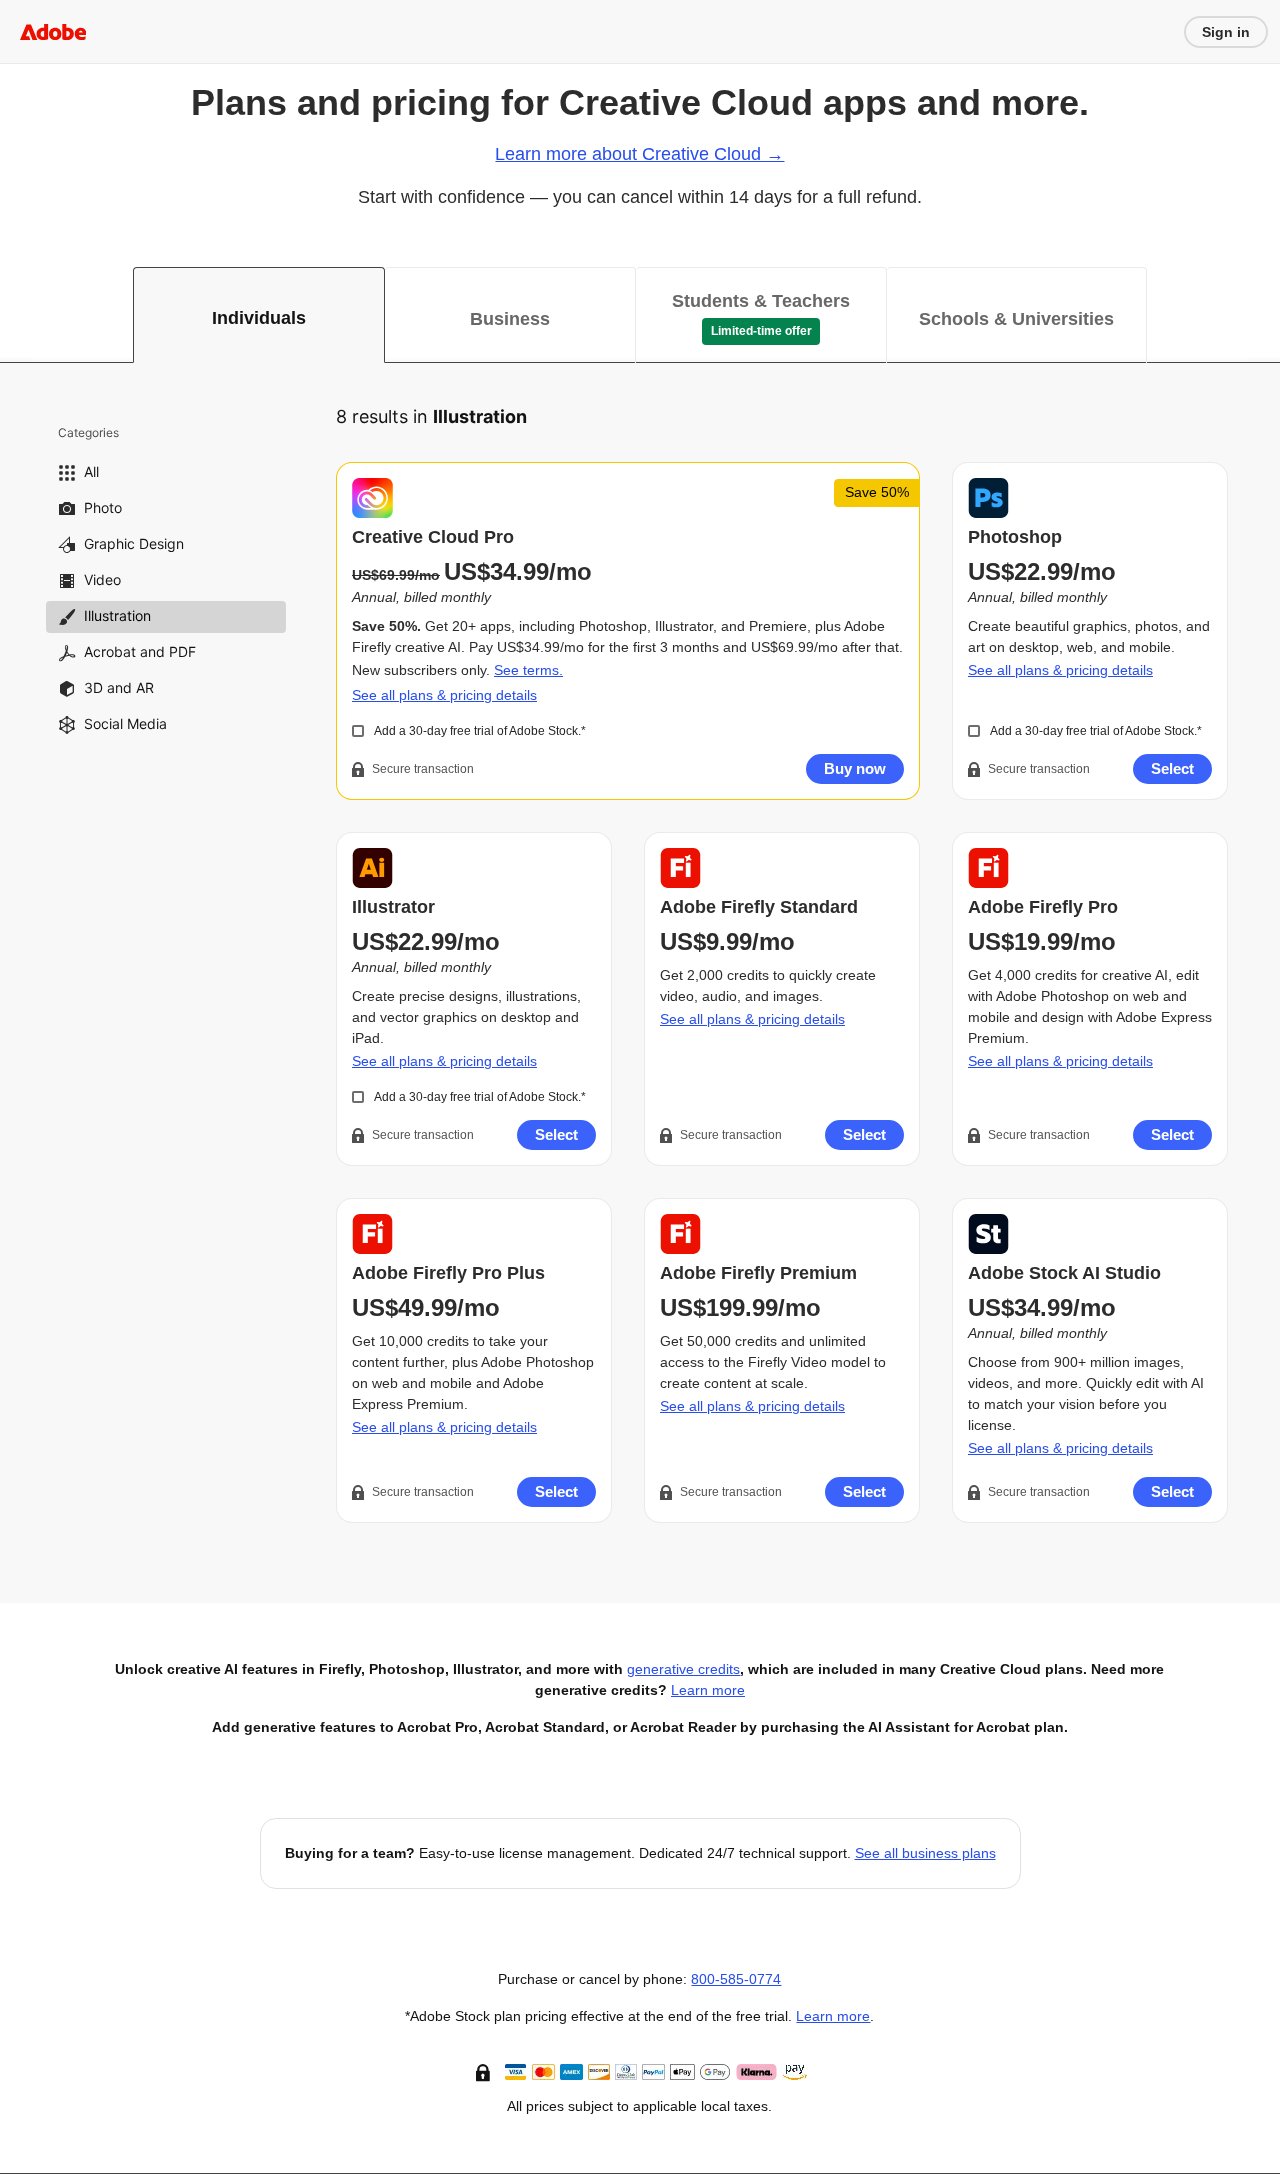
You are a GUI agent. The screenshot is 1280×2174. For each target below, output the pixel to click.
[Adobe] (53, 31)
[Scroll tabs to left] (16, 315)
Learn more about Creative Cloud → (639, 154)
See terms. (528, 670)
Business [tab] (510, 319)
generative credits (683, 1669)
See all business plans (925, 1853)
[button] (485, 2071)
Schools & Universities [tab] (1016, 319)
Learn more (708, 1690)
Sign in (1226, 32)
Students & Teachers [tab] (761, 301)
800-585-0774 (736, 1979)
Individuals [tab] (259, 318)
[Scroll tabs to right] (1264, 315)
